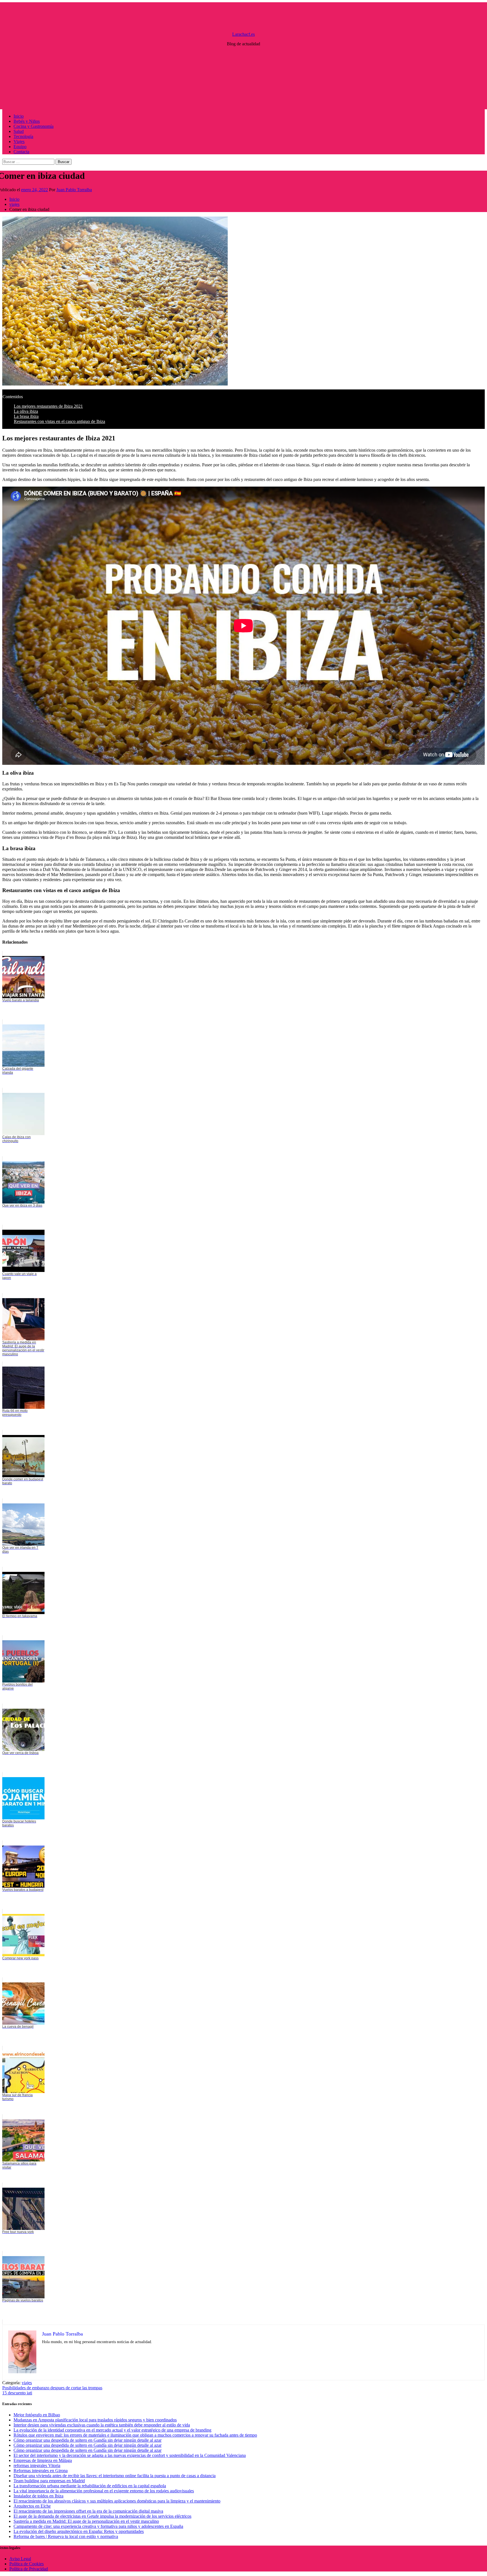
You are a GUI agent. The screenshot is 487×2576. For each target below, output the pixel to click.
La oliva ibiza (26, 411)
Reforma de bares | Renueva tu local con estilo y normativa (66, 2536)
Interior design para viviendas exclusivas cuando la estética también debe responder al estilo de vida (102, 2425)
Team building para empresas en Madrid (49, 2481)
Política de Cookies (26, 2564)
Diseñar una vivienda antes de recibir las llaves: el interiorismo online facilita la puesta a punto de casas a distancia (115, 2476)
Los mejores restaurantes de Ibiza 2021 (48, 406)
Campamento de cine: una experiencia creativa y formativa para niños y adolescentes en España (98, 2526)
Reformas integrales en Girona (41, 2471)
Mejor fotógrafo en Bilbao (37, 2415)
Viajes (19, 141)
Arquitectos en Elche (32, 2506)
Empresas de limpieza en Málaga (43, 2460)
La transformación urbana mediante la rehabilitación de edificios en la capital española (90, 2486)
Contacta (21, 152)
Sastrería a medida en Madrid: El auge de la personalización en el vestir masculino (86, 2521)
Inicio (19, 116)
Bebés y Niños (27, 121)
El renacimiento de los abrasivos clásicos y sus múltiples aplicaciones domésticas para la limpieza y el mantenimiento (117, 2501)
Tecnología (23, 136)
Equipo (20, 147)
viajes (27, 2383)
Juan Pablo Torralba (74, 190)
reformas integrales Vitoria (37, 2465)
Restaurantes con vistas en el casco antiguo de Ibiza (59, 421)
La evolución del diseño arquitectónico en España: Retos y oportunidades (79, 2531)
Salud (19, 131)
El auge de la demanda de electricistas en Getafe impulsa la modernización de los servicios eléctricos (102, 2516)
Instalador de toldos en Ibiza (38, 2496)
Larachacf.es (243, 34)
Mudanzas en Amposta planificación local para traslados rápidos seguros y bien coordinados (95, 2420)
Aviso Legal (20, 2559)
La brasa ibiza (26, 416)
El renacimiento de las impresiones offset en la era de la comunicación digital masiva (88, 2511)
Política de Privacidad (29, 2569)
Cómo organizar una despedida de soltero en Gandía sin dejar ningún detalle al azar (88, 2440)
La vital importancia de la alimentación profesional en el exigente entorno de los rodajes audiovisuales (104, 2491)
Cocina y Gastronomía (34, 126)
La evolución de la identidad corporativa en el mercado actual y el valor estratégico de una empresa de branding (112, 2430)
